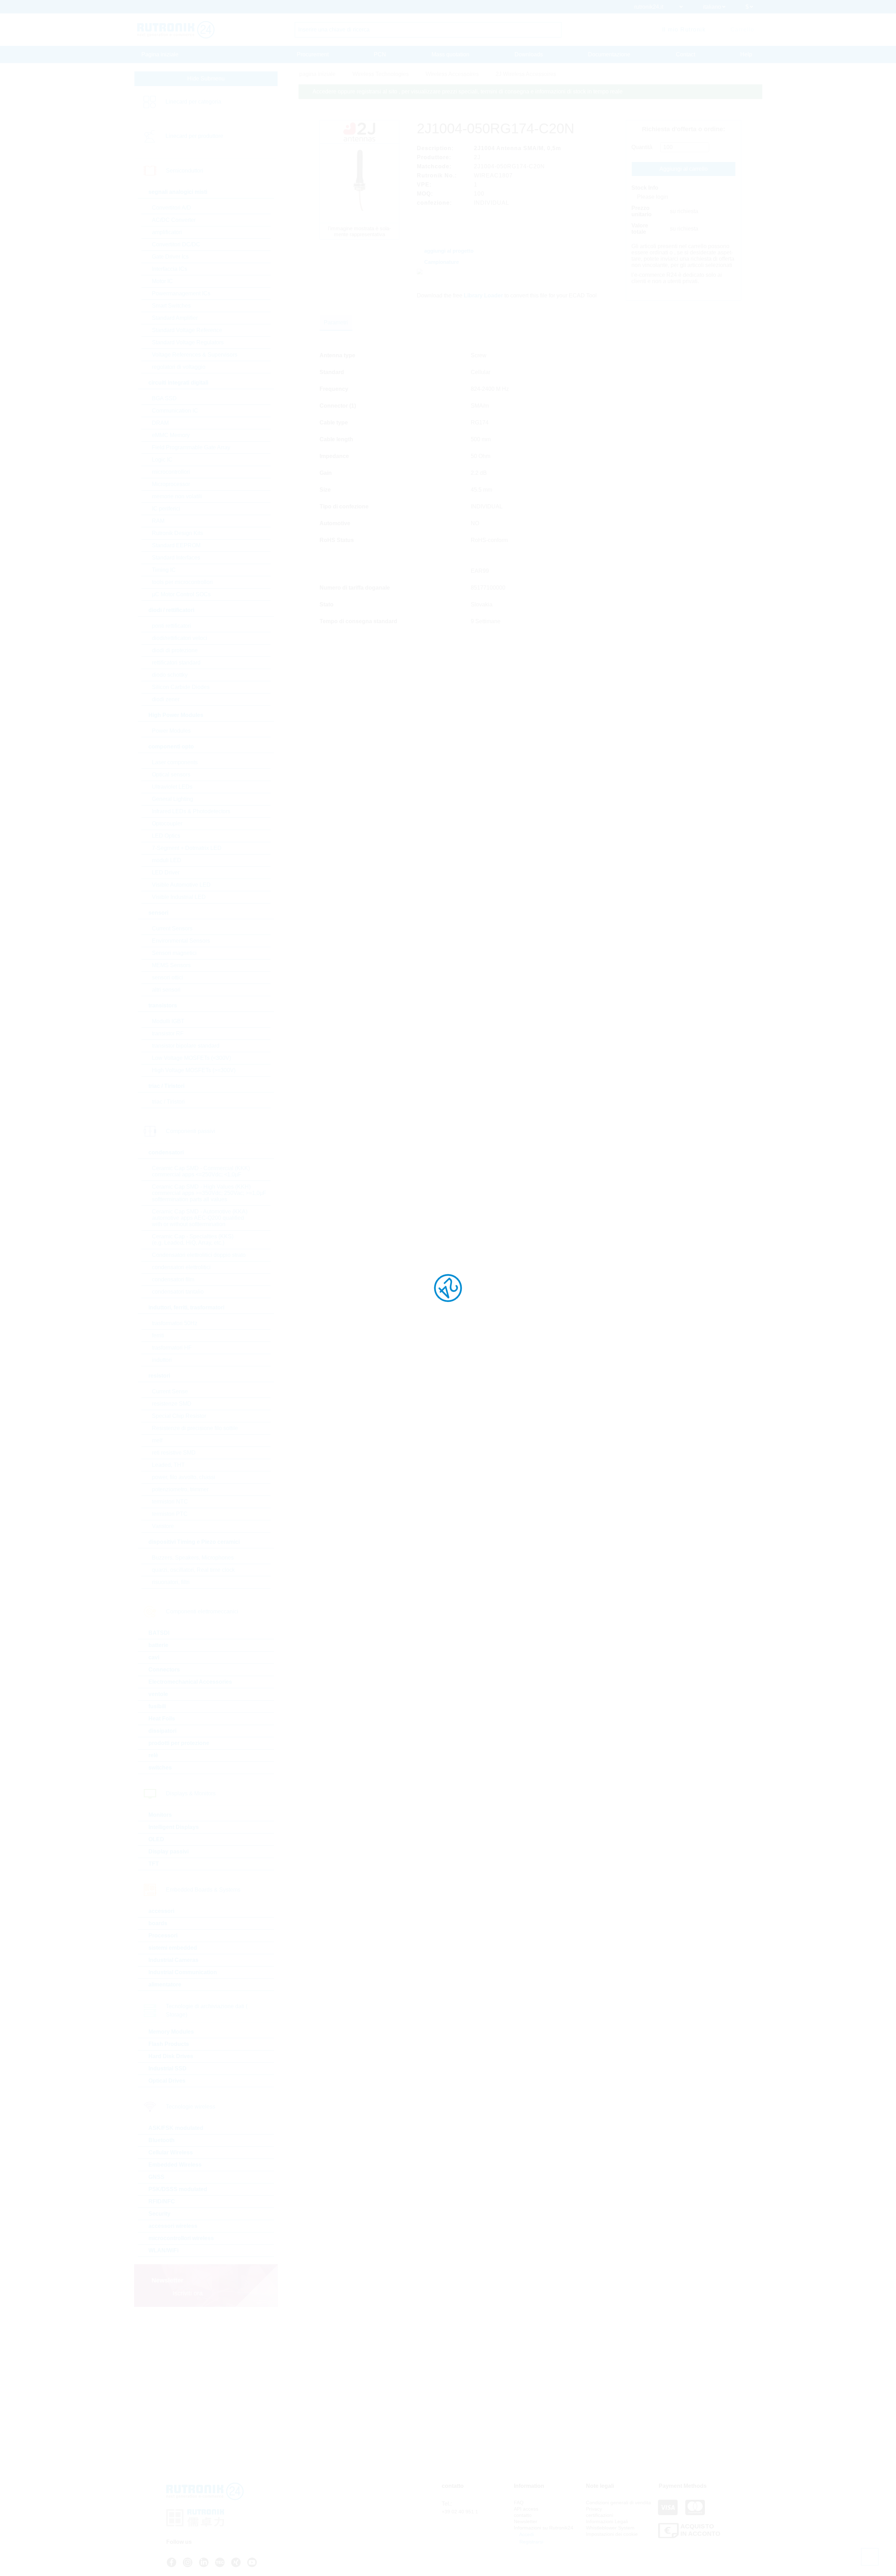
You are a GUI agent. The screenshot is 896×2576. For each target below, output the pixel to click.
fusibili (157, 1706)
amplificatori (167, 232)
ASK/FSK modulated (176, 2128)
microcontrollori (171, 472)
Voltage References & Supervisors (195, 355)
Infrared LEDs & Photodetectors (191, 811)
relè (153, 1755)
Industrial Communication (183, 1972)
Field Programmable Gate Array (191, 447)
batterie (158, 1645)
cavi (154, 1657)
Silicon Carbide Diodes (181, 687)
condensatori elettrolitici (181, 1267)
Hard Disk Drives (171, 2056)
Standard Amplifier (175, 318)
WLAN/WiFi (163, 2250)
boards (158, 1923)
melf (157, 1440)
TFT (154, 1864)
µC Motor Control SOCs (181, 594)
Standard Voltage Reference (187, 330)
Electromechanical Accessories (190, 1682)
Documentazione (609, 54)
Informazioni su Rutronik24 (544, 2528)
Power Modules (171, 731)
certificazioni (600, 2515)
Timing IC (164, 570)
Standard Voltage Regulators (188, 342)
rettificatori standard (176, 663)
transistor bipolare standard (186, 1046)
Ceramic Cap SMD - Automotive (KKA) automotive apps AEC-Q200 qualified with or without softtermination (200, 1218)
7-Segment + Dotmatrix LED (187, 848)
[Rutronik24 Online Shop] (176, 30)
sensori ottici (167, 977)
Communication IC (175, 411)
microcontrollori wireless (181, 2238)
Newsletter (526, 2521)
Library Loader (483, 295)
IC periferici (166, 509)
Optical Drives (167, 2081)
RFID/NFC (162, 2201)
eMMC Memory (171, 435)
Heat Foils (162, 1719)
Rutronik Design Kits (177, 533)
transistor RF (168, 1033)
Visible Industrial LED (179, 897)
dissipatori (162, 1731)
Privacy (594, 2509)
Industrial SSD (167, 2068)
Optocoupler (167, 824)
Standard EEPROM (176, 545)
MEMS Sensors (171, 965)
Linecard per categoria (193, 102)
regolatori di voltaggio (179, 367)
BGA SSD (164, 398)
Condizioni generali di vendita (618, 2503)
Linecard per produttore (194, 136)
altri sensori (166, 990)
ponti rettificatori (171, 626)
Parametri (336, 322)
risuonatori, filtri (171, 1582)
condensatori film (173, 1279)
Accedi (526, 2534)
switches (160, 1768)
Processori (163, 1935)
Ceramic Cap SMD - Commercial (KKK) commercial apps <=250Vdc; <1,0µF (201, 1171)
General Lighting (173, 799)
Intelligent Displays (174, 1827)
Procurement (313, 54)
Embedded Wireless (175, 2165)
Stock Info (645, 188)
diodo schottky (170, 675)
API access (526, 2509)
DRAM (160, 423)
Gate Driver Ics (170, 257)
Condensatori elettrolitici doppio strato (199, 1255)
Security (159, 2214)
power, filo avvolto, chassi (184, 1477)
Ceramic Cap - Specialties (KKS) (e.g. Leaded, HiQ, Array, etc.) (193, 1240)
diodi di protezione (175, 650)
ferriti (158, 1335)
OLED (156, 1839)
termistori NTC (170, 1502)
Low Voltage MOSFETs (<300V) (191, 1058)
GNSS (156, 2177)
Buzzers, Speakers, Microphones (193, 1558)
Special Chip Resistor (179, 1416)
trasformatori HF (172, 1348)
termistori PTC (170, 1514)
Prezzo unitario (642, 211)
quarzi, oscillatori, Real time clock (193, 1570)
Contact (685, 54)
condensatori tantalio (178, 1292)
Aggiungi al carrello (684, 169)
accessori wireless (173, 2226)
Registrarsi (531, 2542)
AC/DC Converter (174, 220)
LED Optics (166, 836)
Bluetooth (162, 2140)
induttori (162, 1360)
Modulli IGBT (168, 1021)
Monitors (160, 1815)
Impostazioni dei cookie (612, 2534)
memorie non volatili (177, 496)
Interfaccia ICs (170, 269)
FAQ (519, 2503)
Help (746, 54)
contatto (523, 2515)
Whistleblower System (610, 2528)
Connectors (164, 1670)
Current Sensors (172, 928)
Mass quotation (450, 54)
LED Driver (166, 872)
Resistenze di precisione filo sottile (195, 1428)
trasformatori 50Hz (175, 1323)
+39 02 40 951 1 (460, 2512)
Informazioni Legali (607, 2521)
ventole (158, 1694)
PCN (380, 54)
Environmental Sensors (181, 941)
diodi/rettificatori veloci (180, 638)
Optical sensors (171, 775)
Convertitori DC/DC (176, 244)
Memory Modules (171, 2032)
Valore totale (640, 229)
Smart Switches (171, 306)
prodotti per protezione (179, 1743)
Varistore (163, 1526)
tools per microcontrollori (182, 582)
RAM (158, 521)
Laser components (175, 762)
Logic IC (162, 460)
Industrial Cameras (173, 1960)
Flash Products (169, 2044)
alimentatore (165, 1984)
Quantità (642, 147)
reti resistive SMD (174, 1453)
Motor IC (162, 281)
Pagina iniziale (160, 54)
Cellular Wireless (171, 2152)
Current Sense (170, 1391)
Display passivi (169, 1852)
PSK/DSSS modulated (178, 2189)
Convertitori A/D (171, 208)
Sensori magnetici (174, 953)
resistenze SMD (172, 1404)
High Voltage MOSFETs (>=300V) (194, 1070)
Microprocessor (171, 484)
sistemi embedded (173, 1948)
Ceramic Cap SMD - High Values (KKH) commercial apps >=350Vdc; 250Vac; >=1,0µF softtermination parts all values (209, 1193)
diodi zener (166, 699)
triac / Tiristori (168, 1102)
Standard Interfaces (176, 558)
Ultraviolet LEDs (172, 787)
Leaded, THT (168, 1465)
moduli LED (167, 860)
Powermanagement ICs (181, 293)
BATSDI (159, 1633)
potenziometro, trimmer (180, 1489)
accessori (161, 1911)
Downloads (529, 54)
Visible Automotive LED (181, 885)
